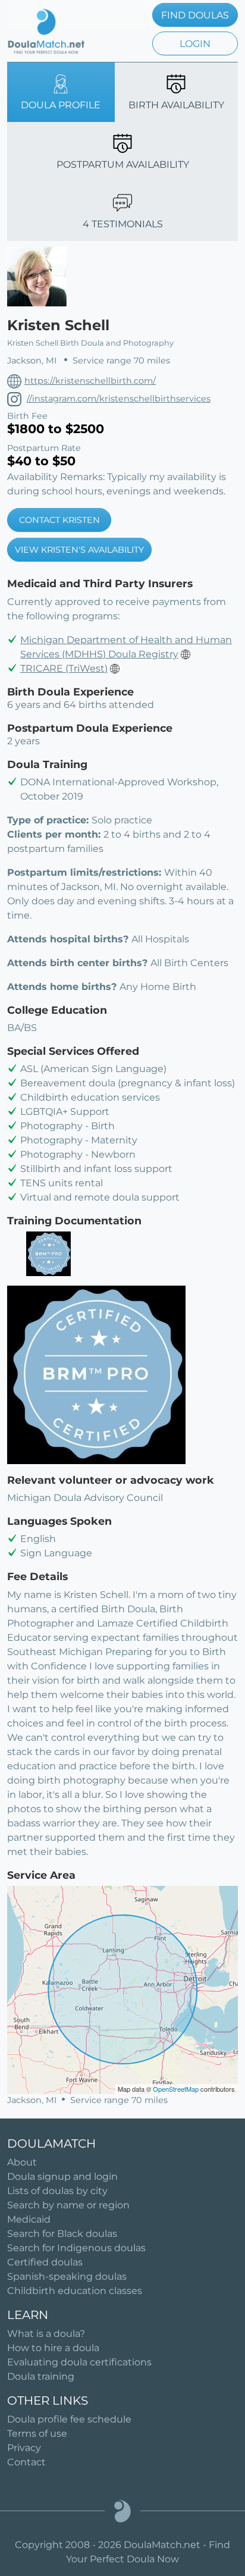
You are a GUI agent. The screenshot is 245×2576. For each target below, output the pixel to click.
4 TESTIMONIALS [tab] (123, 224)
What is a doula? (46, 2334)
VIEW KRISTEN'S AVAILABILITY (79, 550)
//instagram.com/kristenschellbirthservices (119, 399)
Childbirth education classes (75, 2291)
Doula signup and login (62, 2177)
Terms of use (37, 2434)
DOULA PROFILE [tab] (61, 105)
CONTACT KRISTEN (59, 520)
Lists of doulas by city (57, 2191)
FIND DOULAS (195, 15)
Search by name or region (68, 2205)
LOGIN (195, 44)
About (22, 2162)
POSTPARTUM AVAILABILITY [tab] (123, 164)
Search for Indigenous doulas (76, 2248)
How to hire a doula (53, 2348)
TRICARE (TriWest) (64, 668)
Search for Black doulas (62, 2234)
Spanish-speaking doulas (67, 2276)
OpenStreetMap (176, 2089)
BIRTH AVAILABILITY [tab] (176, 105)
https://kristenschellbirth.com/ (90, 381)
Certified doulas (45, 2262)
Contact (26, 2462)
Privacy (24, 2448)
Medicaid (29, 2219)
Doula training (41, 2376)
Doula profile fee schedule (69, 2419)
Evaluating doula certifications (79, 2362)
